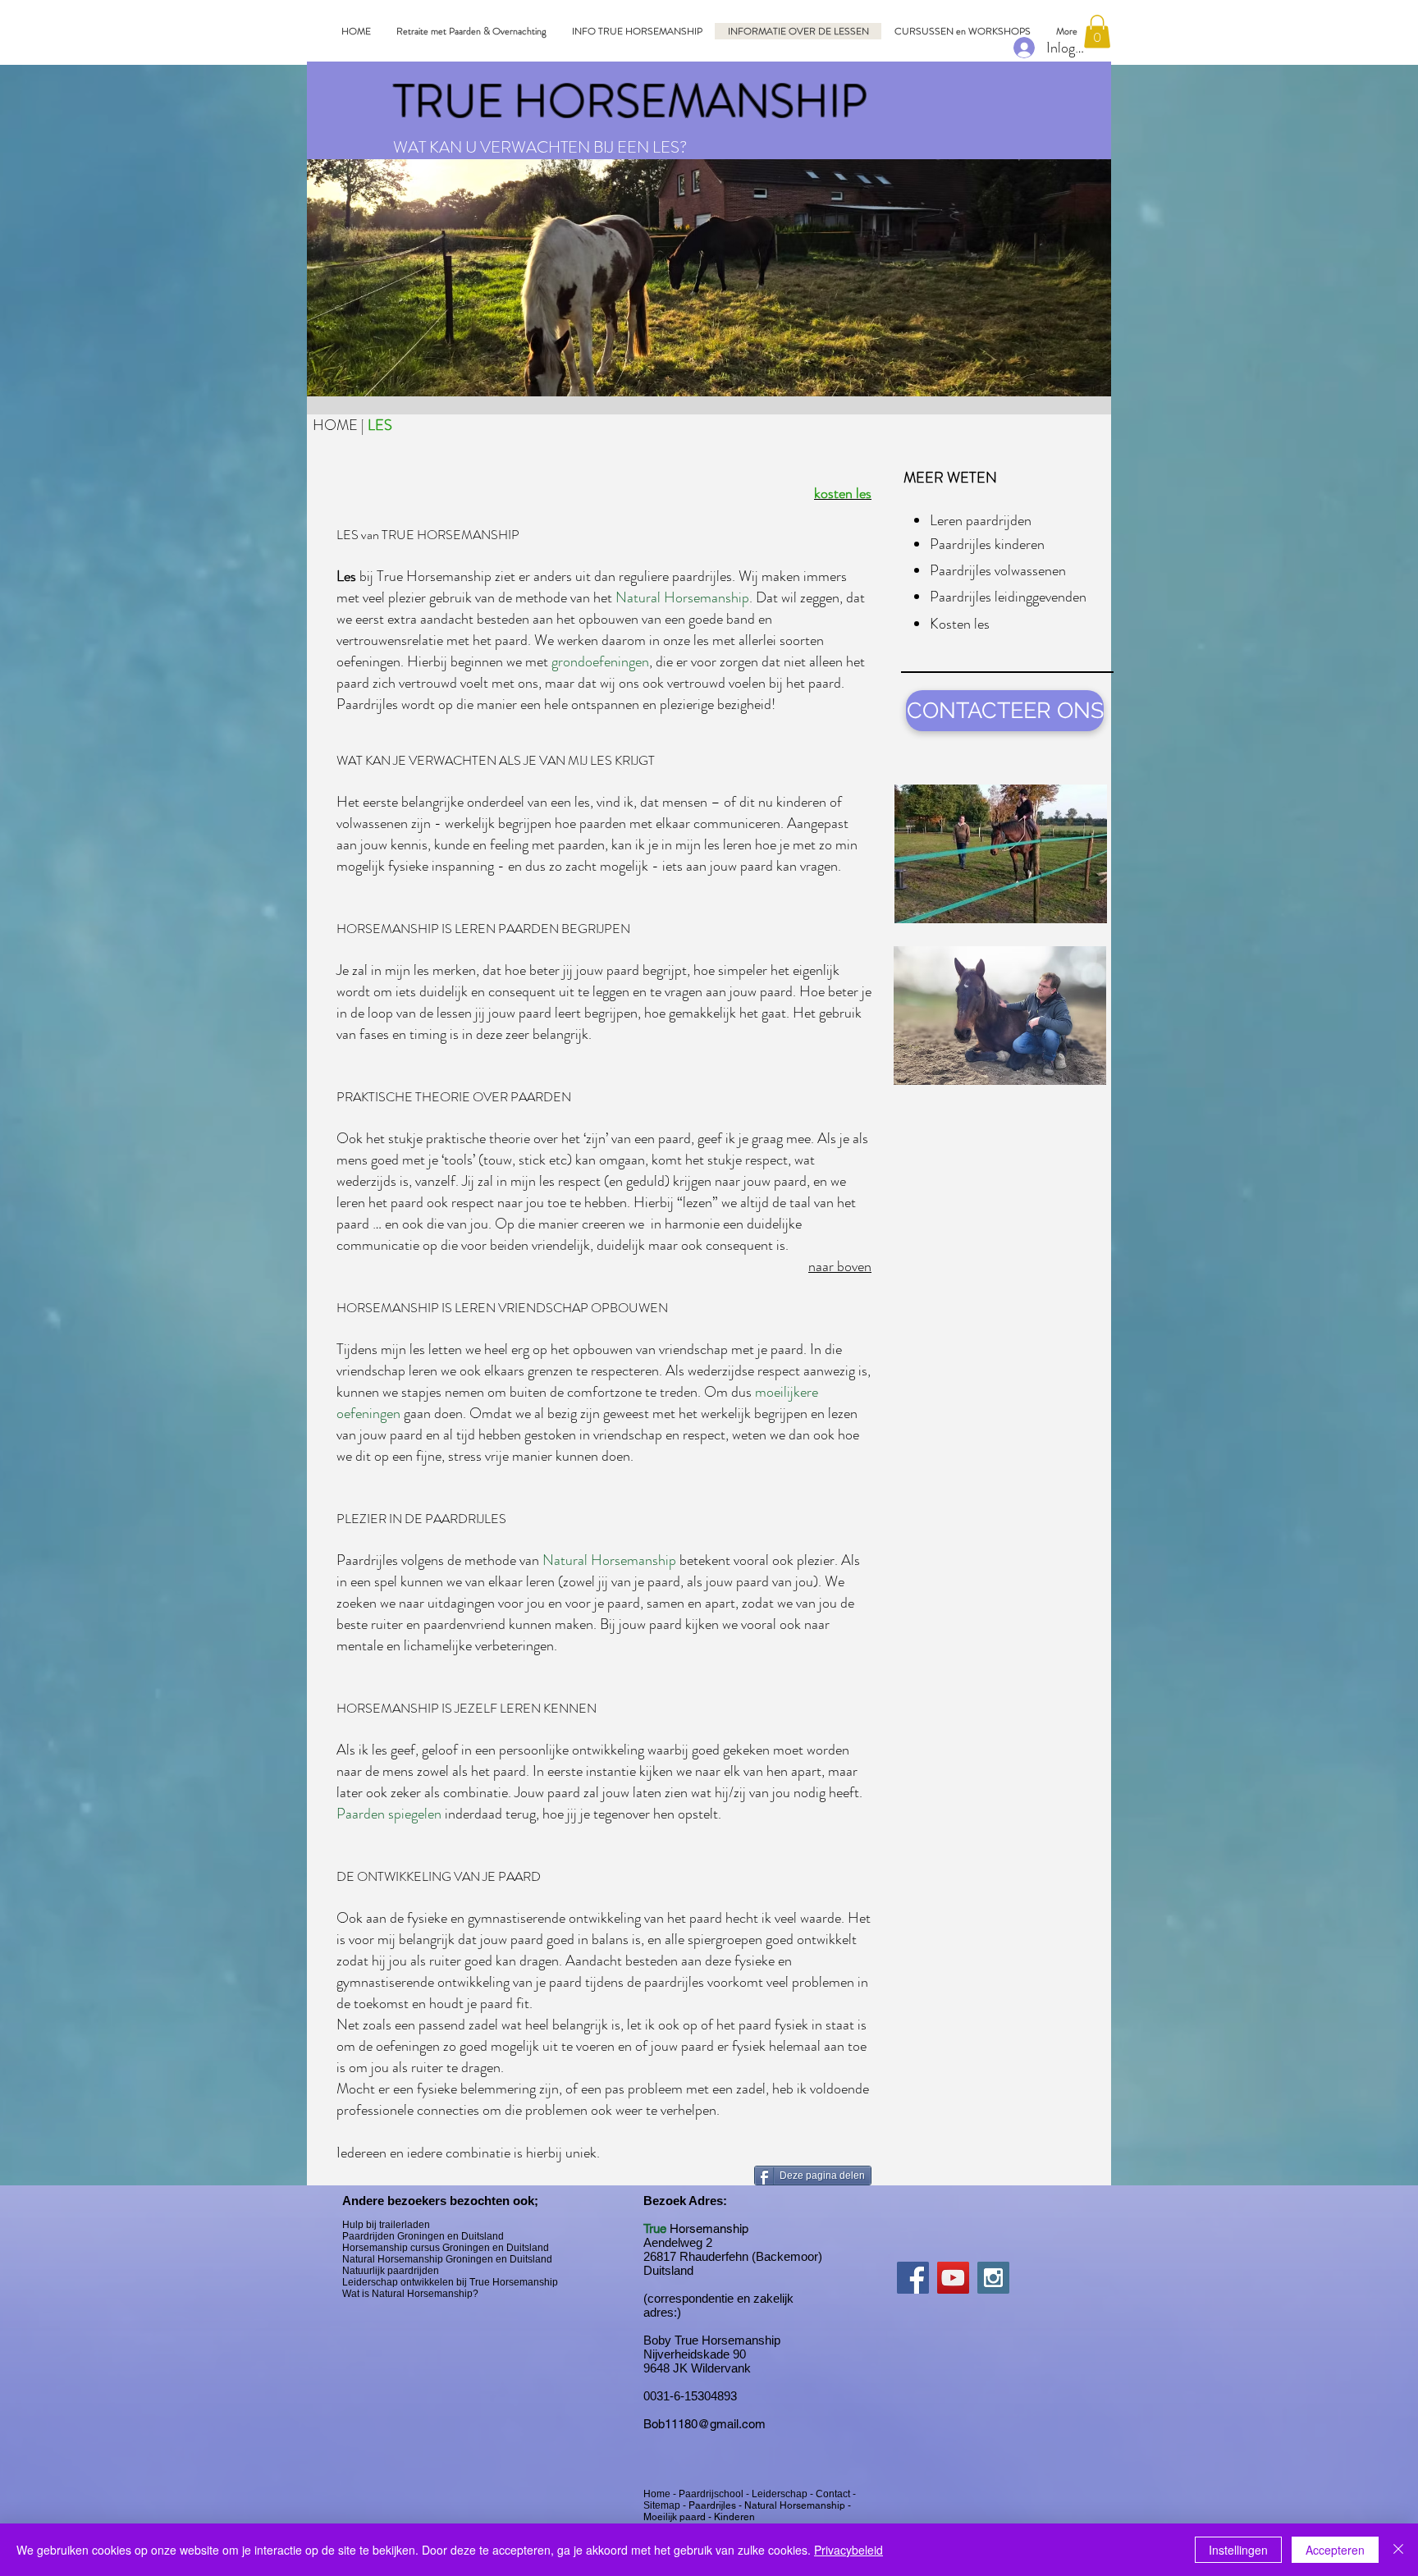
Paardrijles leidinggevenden (1008, 597)
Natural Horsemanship (795, 2505)
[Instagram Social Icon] (993, 2278)
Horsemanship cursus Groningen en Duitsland (446, 2248)
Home (658, 2494)
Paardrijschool (712, 2494)
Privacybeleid (849, 2550)
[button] (1097, 32)
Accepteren (1335, 2550)
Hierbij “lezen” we (687, 1202)
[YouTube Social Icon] (953, 2278)
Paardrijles (714, 2505)
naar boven (840, 1266)
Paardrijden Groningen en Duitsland (423, 2236)
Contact (834, 2494)
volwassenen (374, 823)
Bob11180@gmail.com (704, 2424)
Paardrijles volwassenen (998, 570)
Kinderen (734, 2517)
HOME (337, 425)
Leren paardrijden (981, 520)
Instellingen (1238, 2550)
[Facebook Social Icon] (913, 2278)
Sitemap (663, 2505)
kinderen (803, 802)
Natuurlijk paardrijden (391, 2271)
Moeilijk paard (675, 2517)
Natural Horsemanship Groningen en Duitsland (447, 2259)
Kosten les (960, 624)
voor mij (372, 1939)
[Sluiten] (1398, 2550)
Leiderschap (781, 2494)
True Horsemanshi (430, 576)
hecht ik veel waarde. (785, 1918)
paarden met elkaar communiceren (680, 823)
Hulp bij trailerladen (386, 2225)
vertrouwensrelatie (391, 640)
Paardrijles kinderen (987, 544)
